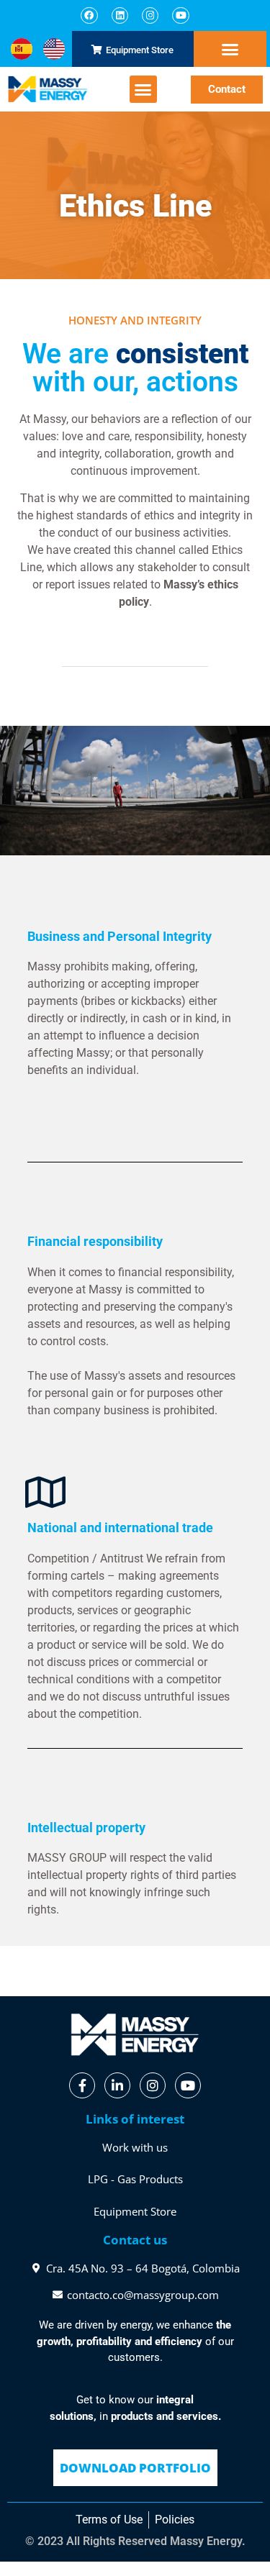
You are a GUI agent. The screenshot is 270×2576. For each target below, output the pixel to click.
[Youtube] (180, 15)
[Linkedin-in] (117, 2085)
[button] (230, 50)
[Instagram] (150, 15)
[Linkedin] (120, 15)
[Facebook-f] (82, 2085)
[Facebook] (89, 15)
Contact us (135, 2240)
